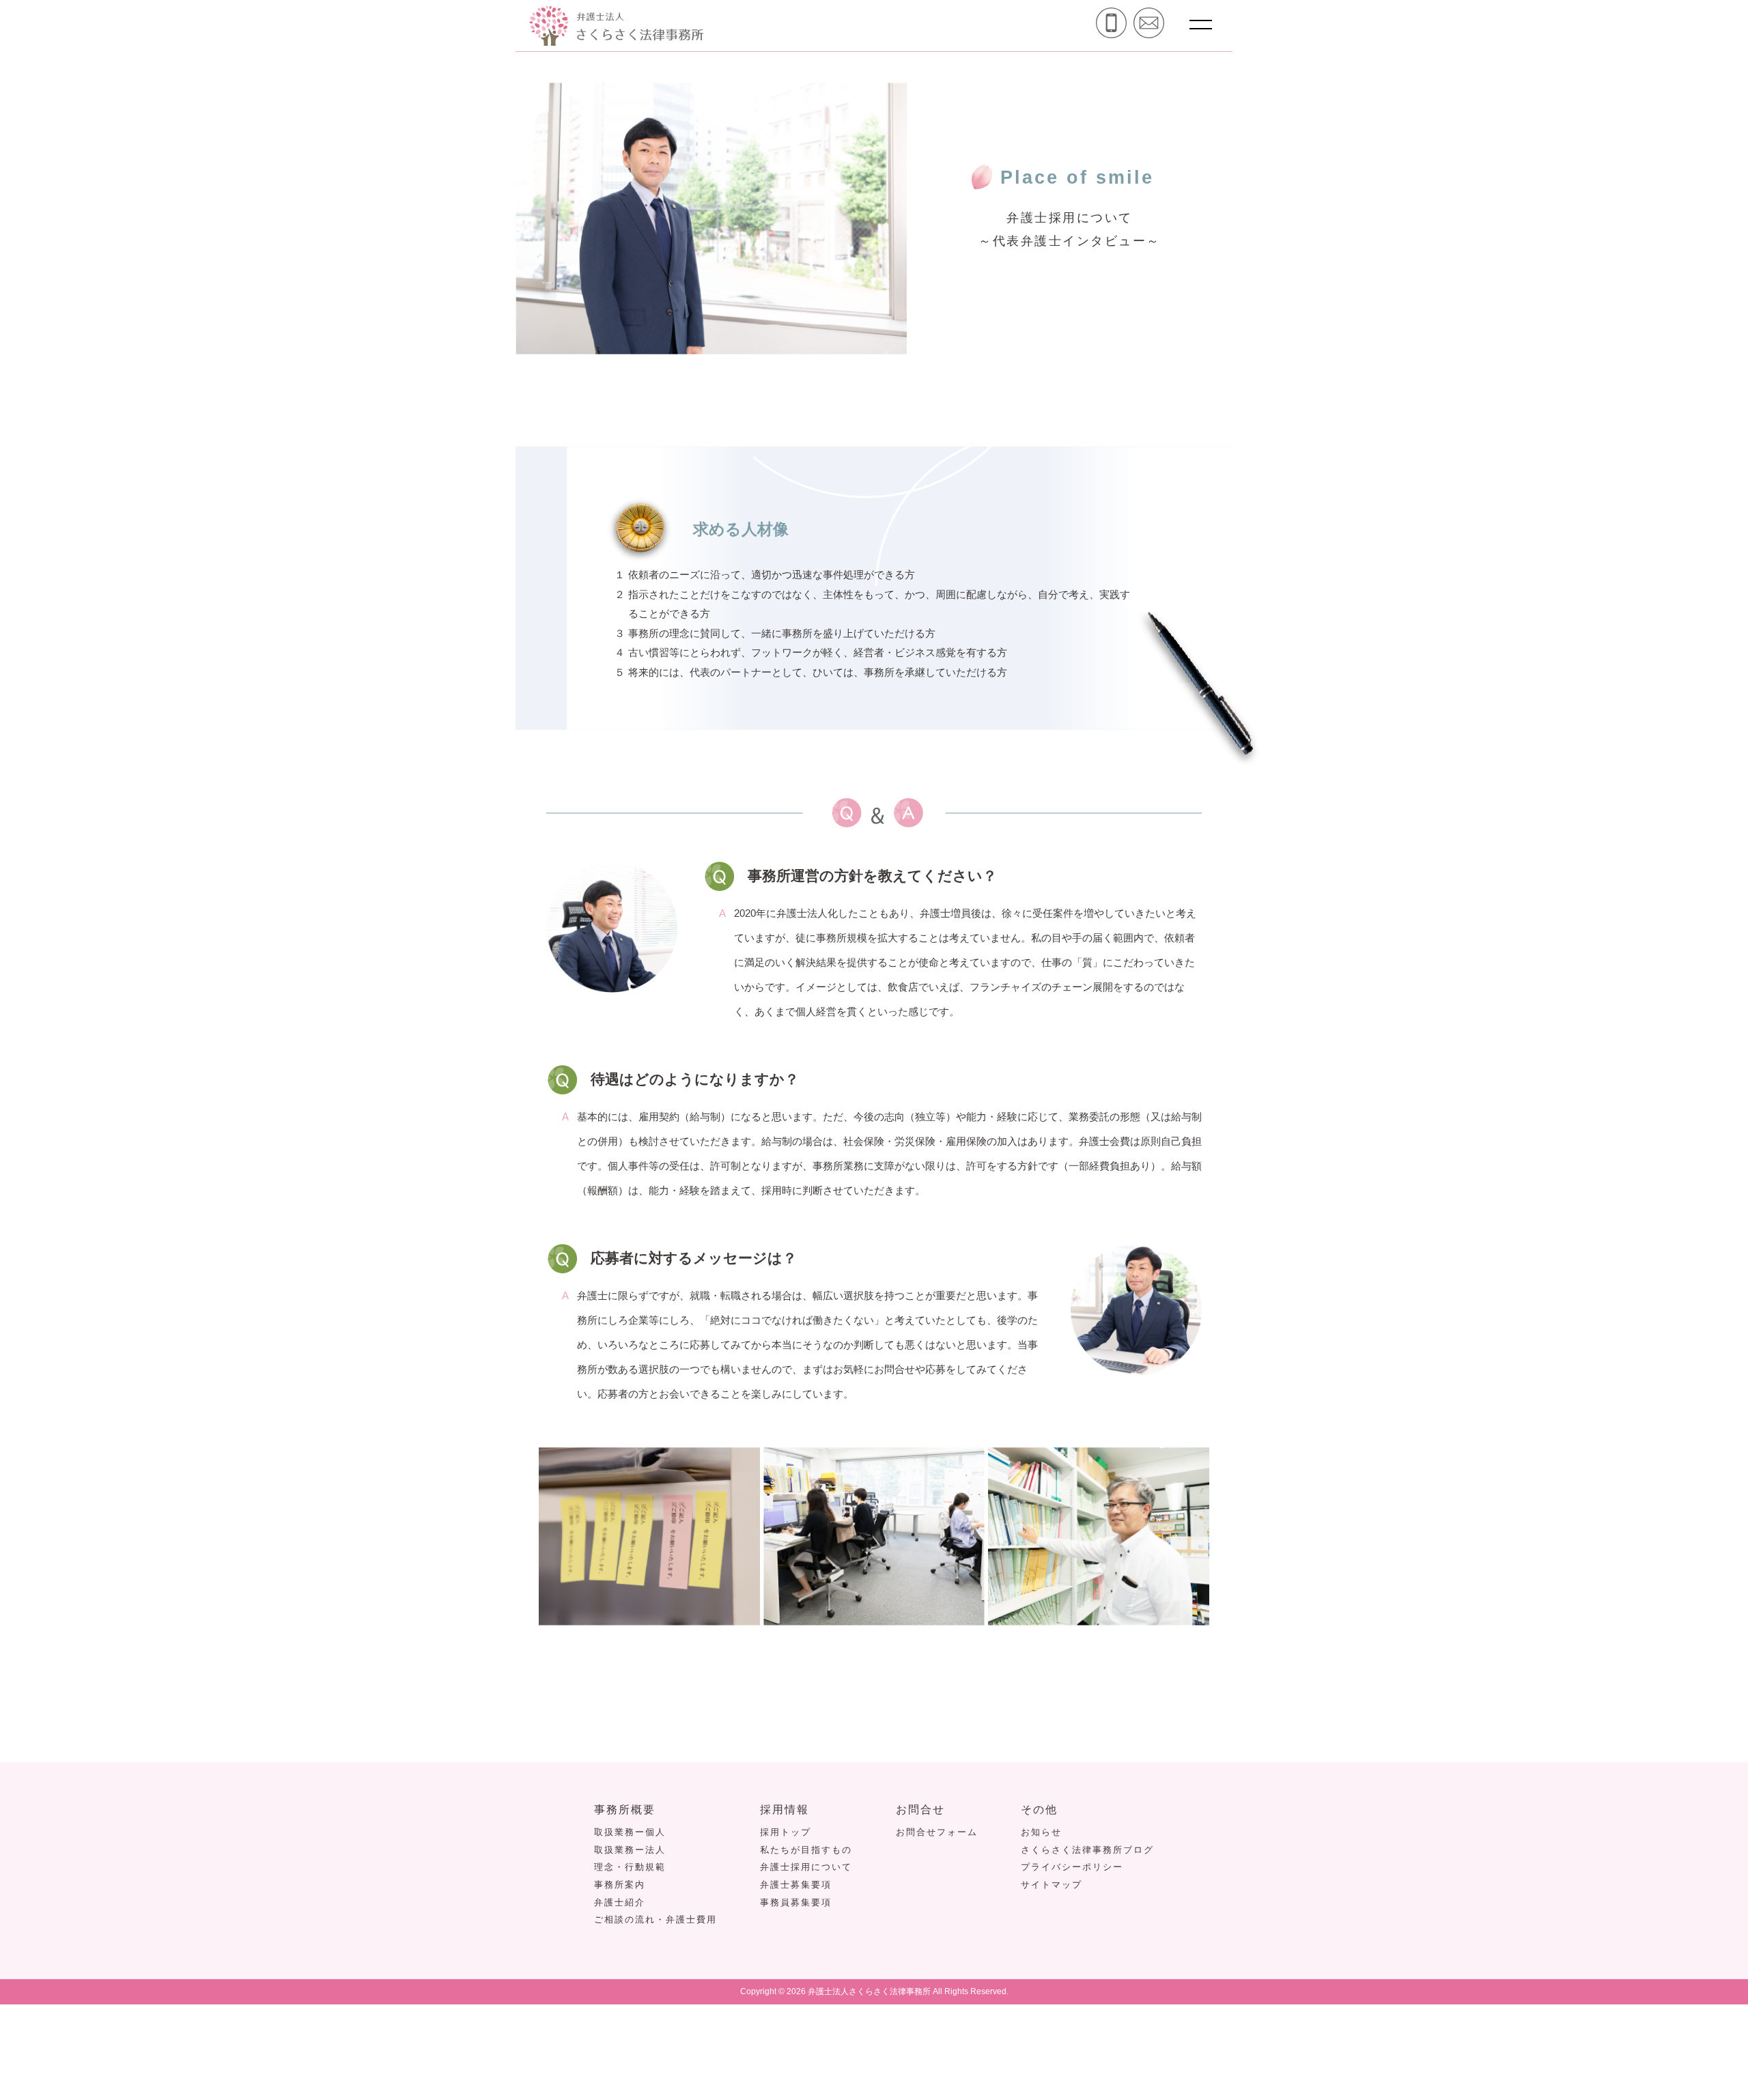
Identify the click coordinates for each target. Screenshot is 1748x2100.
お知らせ (1041, 1832)
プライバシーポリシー (1072, 1867)
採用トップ (786, 1832)
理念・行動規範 (630, 1867)
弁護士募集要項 (796, 1885)
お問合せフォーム (937, 1832)
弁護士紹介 (620, 1902)
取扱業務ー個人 (630, 1832)
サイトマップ (1052, 1885)
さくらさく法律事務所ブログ (1087, 1850)
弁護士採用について (806, 1867)
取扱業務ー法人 (630, 1850)
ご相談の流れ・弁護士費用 (655, 1919)
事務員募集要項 (796, 1902)
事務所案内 (620, 1885)
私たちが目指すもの (806, 1850)
